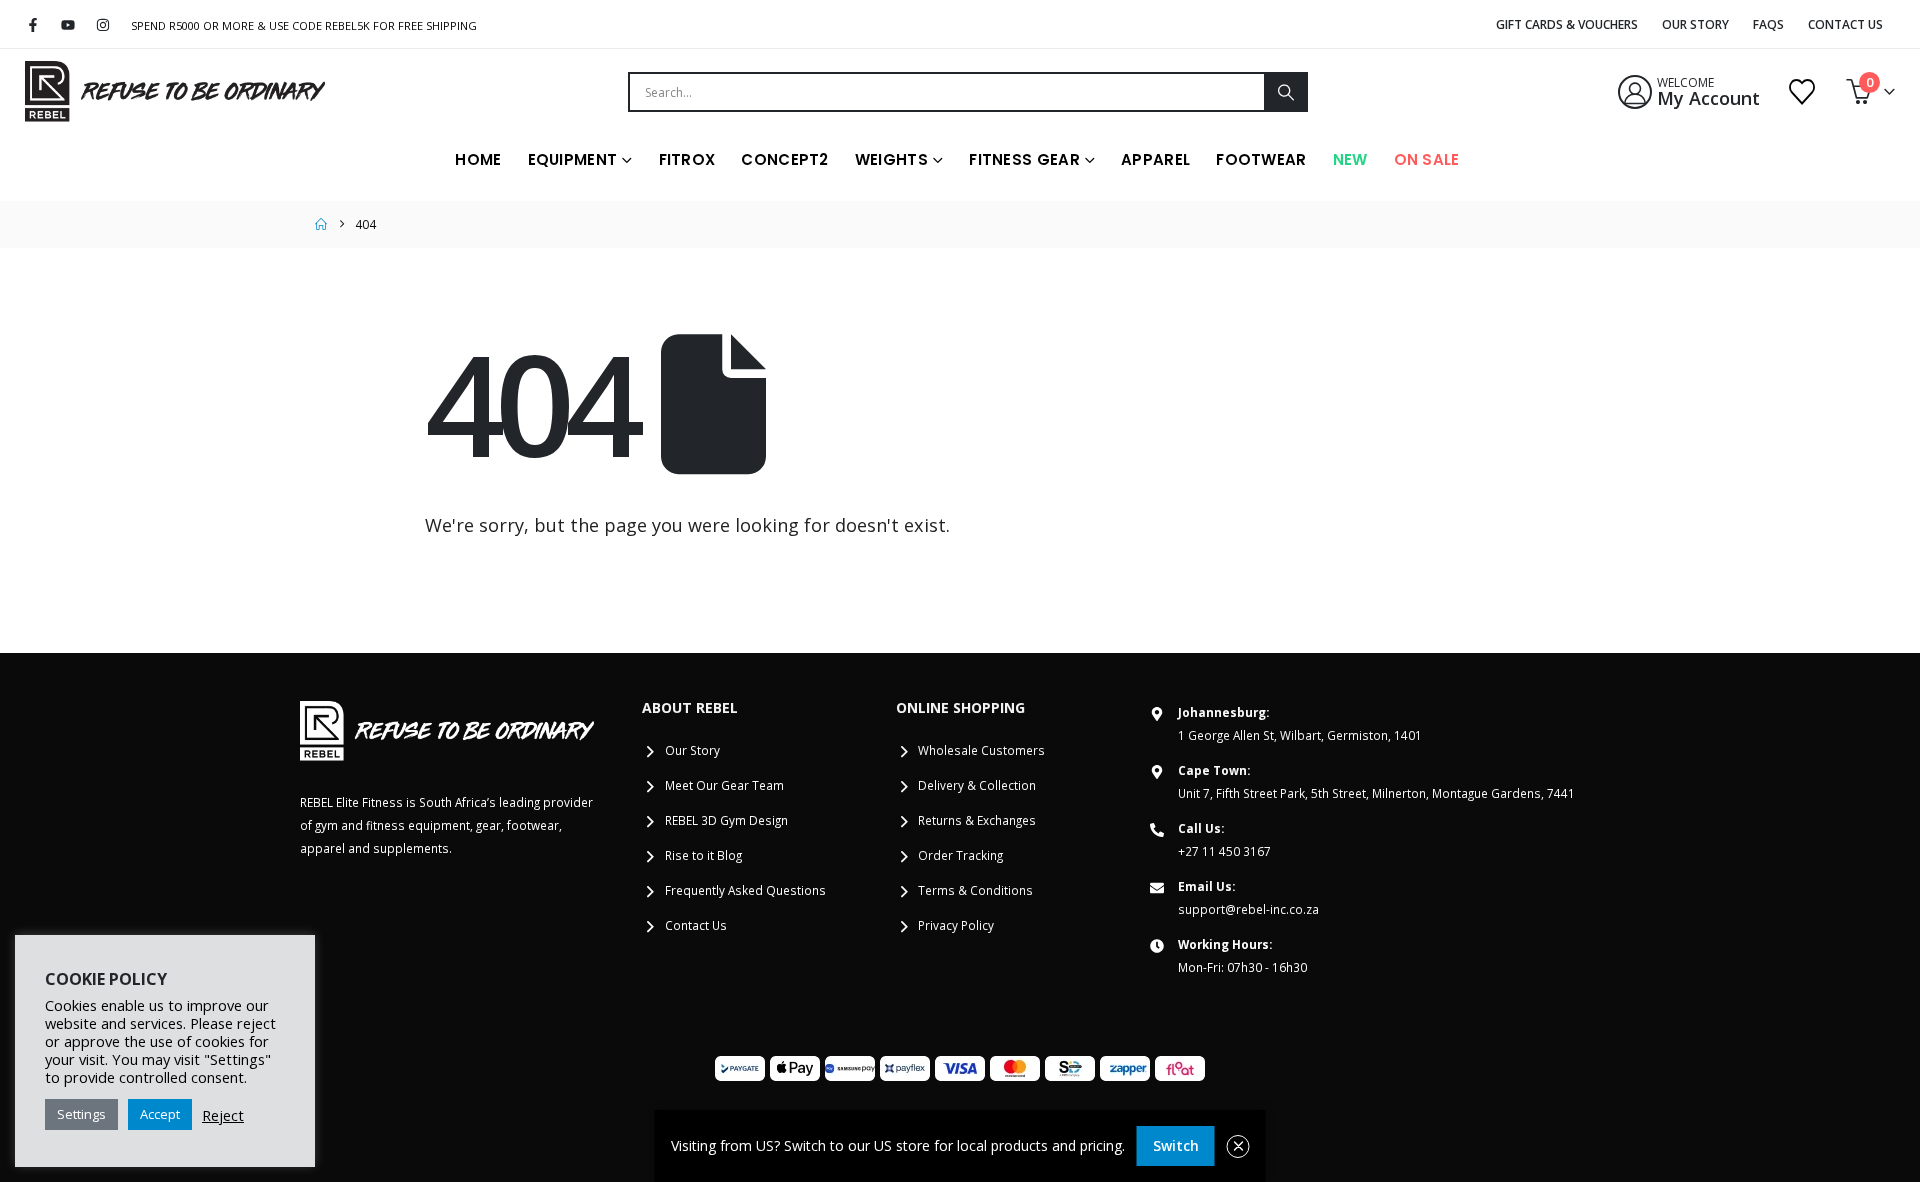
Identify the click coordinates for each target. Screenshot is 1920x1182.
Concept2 (784, 159)
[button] (1238, 1146)
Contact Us (1845, 24)
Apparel (1155, 159)
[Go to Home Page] (321, 224)
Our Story (1695, 24)
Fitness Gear (1024, 159)
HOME (478, 159)
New (1350, 159)
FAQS (1768, 24)
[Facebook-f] (33, 25)
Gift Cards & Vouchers (1567, 24)
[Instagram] (103, 25)
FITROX (687, 159)
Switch (1176, 1145)
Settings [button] (81, 1114)
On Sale (1427, 159)
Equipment (573, 159)
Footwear (1261, 159)
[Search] (1285, 92)
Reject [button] (223, 1115)
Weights (891, 159)
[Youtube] (68, 25)
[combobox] (947, 92)
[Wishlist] (1802, 92)
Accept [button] (160, 1114)
